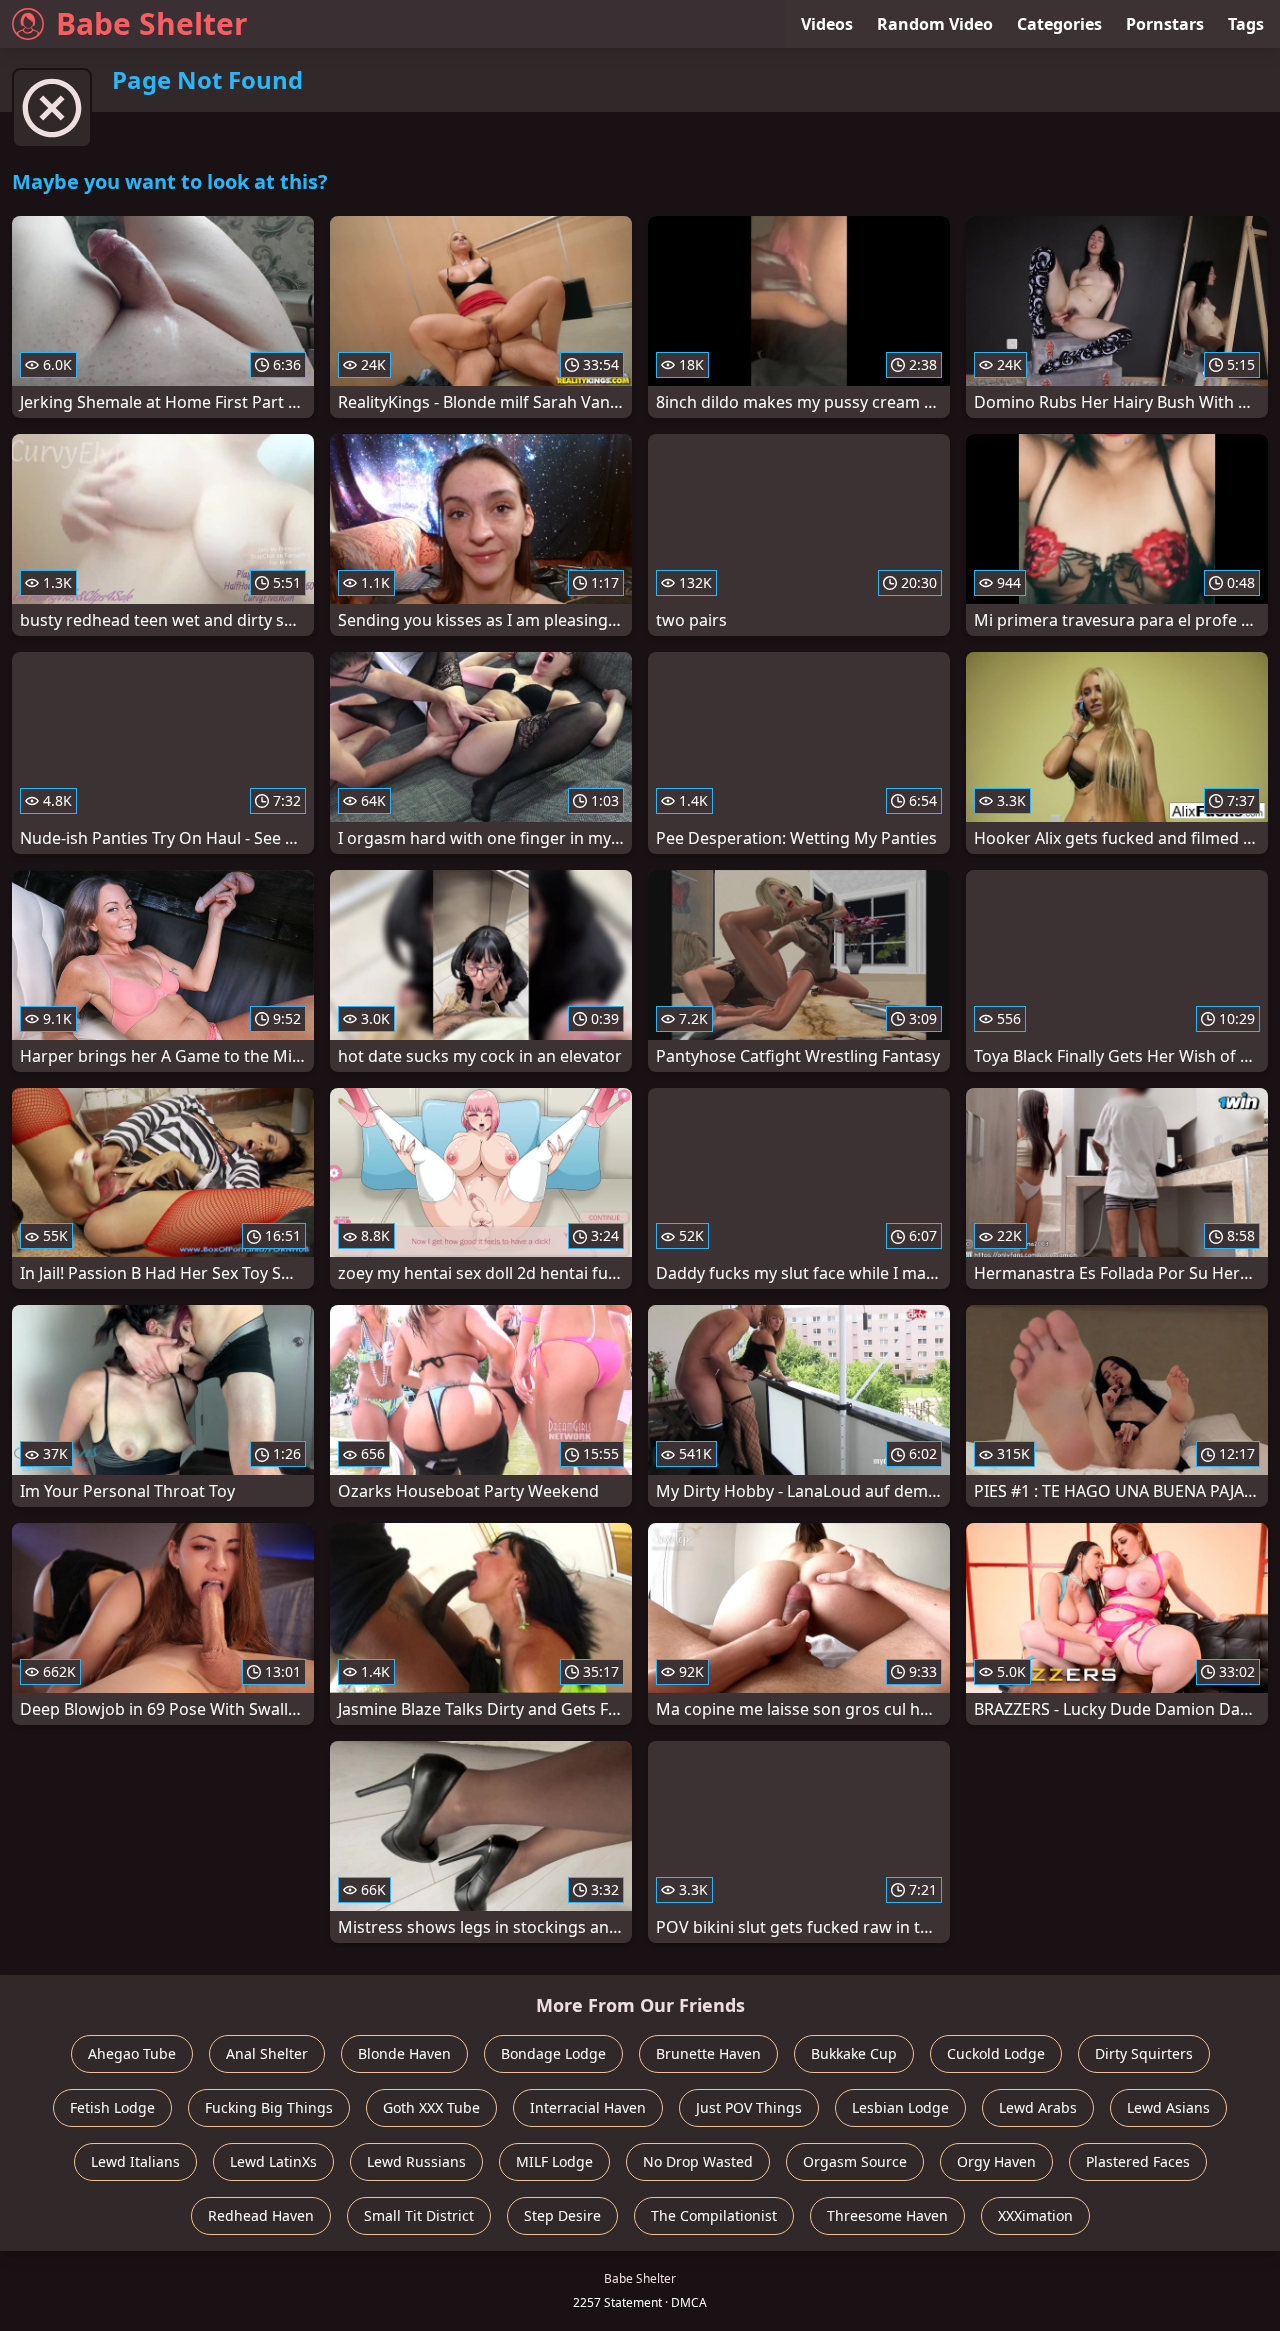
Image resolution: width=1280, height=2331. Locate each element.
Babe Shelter (152, 23)
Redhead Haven (261, 2215)
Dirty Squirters (1144, 2053)
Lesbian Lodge (900, 2107)
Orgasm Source (855, 2161)
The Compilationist (714, 2215)
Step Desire (562, 2215)
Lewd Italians (135, 2161)
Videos (827, 24)
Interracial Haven (588, 2107)
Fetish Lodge (112, 2107)
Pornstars (1165, 24)
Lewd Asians (1168, 2107)
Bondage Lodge (553, 2053)
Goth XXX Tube (431, 2107)
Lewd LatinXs (273, 2161)
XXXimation (1035, 2215)
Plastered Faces (1138, 2161)
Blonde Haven (404, 2053)
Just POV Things (749, 2107)
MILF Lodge (554, 2161)
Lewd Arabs (1038, 2107)
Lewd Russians (416, 2161)
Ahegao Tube (132, 2053)
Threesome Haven (887, 2215)
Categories (1059, 24)
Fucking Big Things (269, 2107)
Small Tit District (419, 2215)
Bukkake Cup (854, 2053)
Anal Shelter (267, 2053)
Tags (1246, 24)
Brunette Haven (708, 2053)
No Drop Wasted (698, 2161)
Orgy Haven (996, 2161)
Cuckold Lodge (996, 2053)
